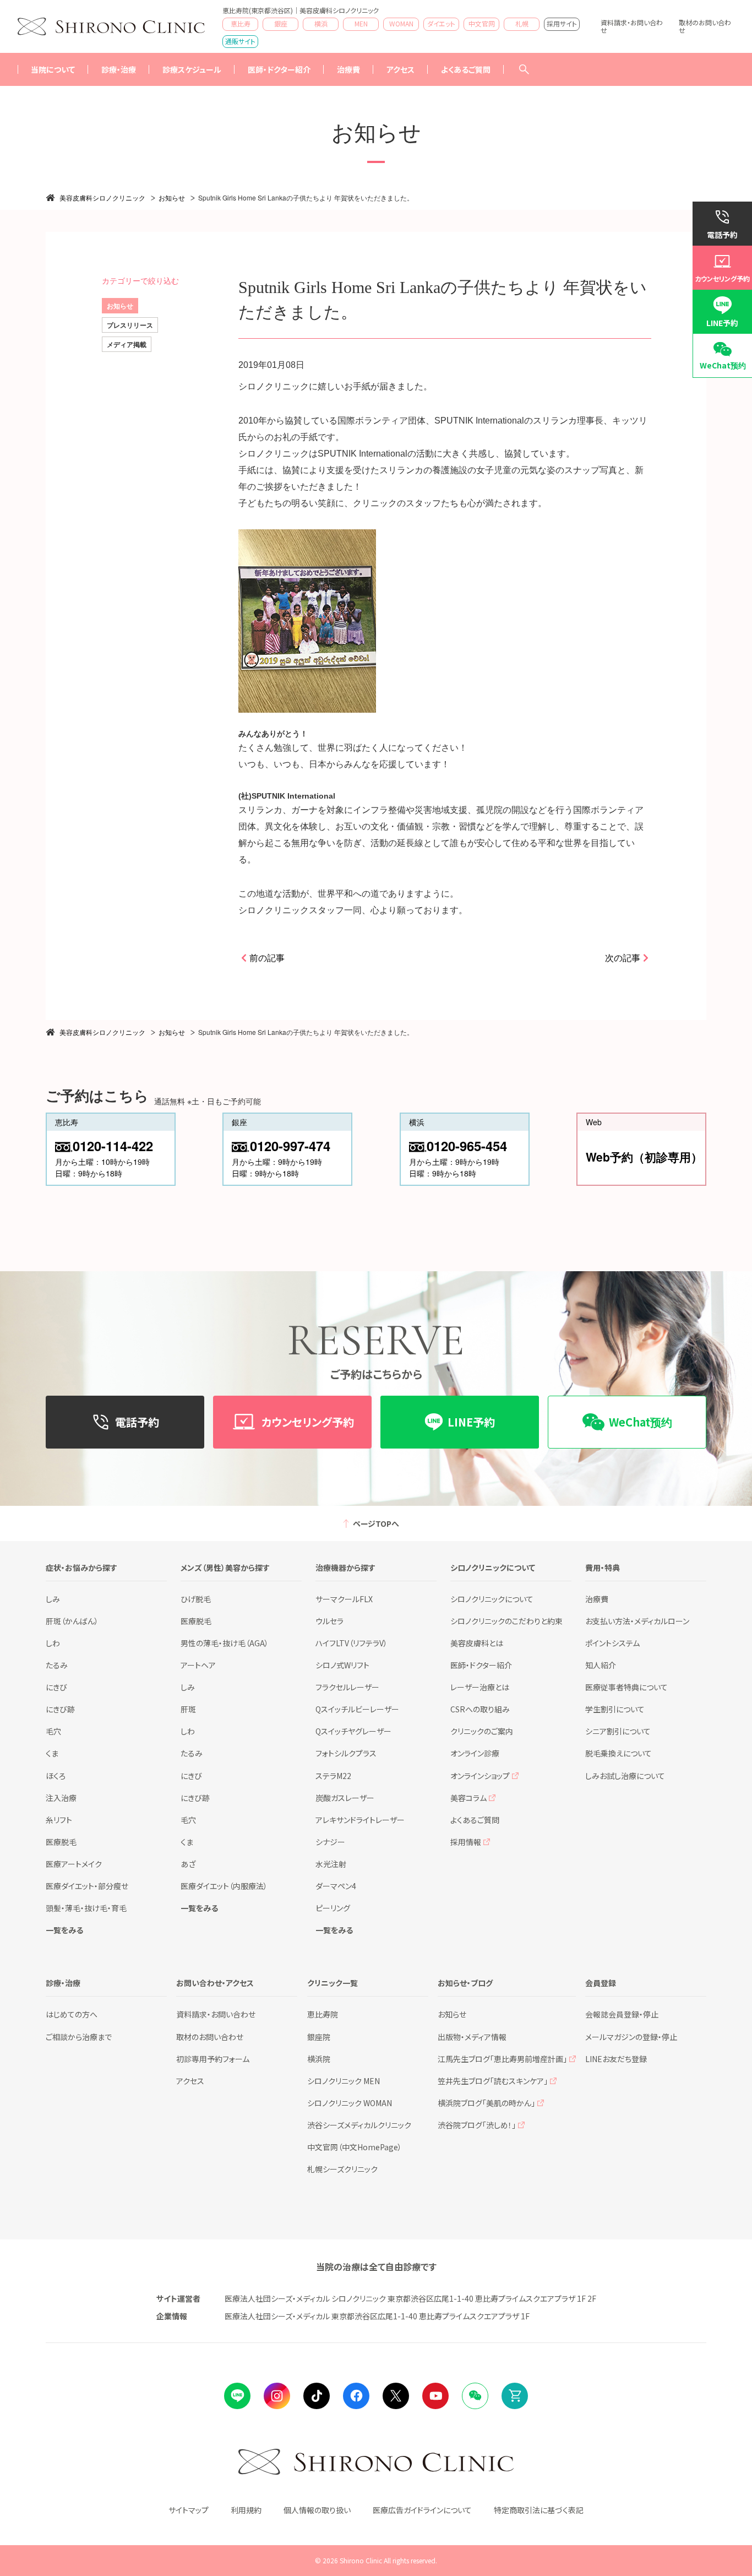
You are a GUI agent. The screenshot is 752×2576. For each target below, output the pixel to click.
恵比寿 (241, 23)
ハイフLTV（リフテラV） (352, 1643)
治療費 (597, 1599)
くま (52, 1753)
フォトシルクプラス (346, 1753)
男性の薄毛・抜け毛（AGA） (225, 1643)
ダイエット (441, 23)
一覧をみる (64, 1930)
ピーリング (333, 1908)
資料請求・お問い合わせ (632, 26)
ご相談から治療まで (79, 2037)
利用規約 (246, 2510)
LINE (237, 2396)
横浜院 (319, 2059)
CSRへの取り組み (480, 1709)
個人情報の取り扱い (317, 2510)
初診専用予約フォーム (213, 2059)
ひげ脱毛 (196, 1599)
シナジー (330, 1842)
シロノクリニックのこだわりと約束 (506, 1621)
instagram (277, 2396)
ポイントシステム (612, 1643)
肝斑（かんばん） (72, 1621)
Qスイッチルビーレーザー (357, 1709)
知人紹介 (601, 1665)
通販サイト (240, 41)
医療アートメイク (74, 1864)
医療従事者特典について (626, 1687)
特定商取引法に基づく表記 (539, 2510)
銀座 (281, 23)
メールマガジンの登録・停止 (631, 2037)
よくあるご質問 (466, 69)
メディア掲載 (127, 344)
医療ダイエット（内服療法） (224, 1886)
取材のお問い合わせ (705, 26)
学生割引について (615, 1709)
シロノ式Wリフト (342, 1665)
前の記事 (267, 958)
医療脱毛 (61, 1842)
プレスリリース (130, 325)
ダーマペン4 (336, 1886)
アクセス (400, 69)
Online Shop (515, 2396)
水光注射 (331, 1864)
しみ (53, 1599)
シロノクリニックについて (492, 1599)
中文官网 (482, 23)
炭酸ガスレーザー (345, 1798)
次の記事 (623, 958)
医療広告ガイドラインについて (422, 2510)
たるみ (57, 1665)
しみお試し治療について (625, 1776)
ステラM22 (333, 1776)
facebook (356, 2396)
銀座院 (319, 2037)
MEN (361, 23)
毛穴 (53, 1731)
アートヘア (198, 1665)
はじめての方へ (72, 2014)
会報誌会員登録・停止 (622, 2014)
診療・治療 (119, 69)
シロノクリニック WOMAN (350, 2103)
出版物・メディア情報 (472, 2037)
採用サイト (562, 23)
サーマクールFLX (344, 1599)
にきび (56, 1687)
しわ (53, 1643)
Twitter (396, 2396)
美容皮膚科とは (477, 1643)
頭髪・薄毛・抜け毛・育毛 (86, 1908)
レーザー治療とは (480, 1687)
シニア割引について (618, 1731)
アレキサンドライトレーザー (360, 1820)
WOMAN (401, 23)
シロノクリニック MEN (344, 2081)
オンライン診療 (475, 1753)
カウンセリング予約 (722, 278)
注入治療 (61, 1798)
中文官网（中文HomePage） (355, 2147)
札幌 (522, 23)
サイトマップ (189, 2510)
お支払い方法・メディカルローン (637, 1621)
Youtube (435, 2396)
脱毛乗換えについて (619, 1753)
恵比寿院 (323, 2014)
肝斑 (188, 1709)
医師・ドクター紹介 (279, 69)
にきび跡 (60, 1709)
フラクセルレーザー (347, 1687)
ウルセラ (329, 1621)
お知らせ (172, 197)
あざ (188, 1864)
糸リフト (59, 1820)
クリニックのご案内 (482, 1731)
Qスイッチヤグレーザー (353, 1731)
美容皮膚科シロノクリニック (102, 197)
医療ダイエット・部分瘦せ (87, 1886)
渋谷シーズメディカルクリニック (359, 2125)
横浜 (321, 23)
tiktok (317, 2396)
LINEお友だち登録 (616, 2059)
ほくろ (56, 1776)
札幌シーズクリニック (342, 2169)
